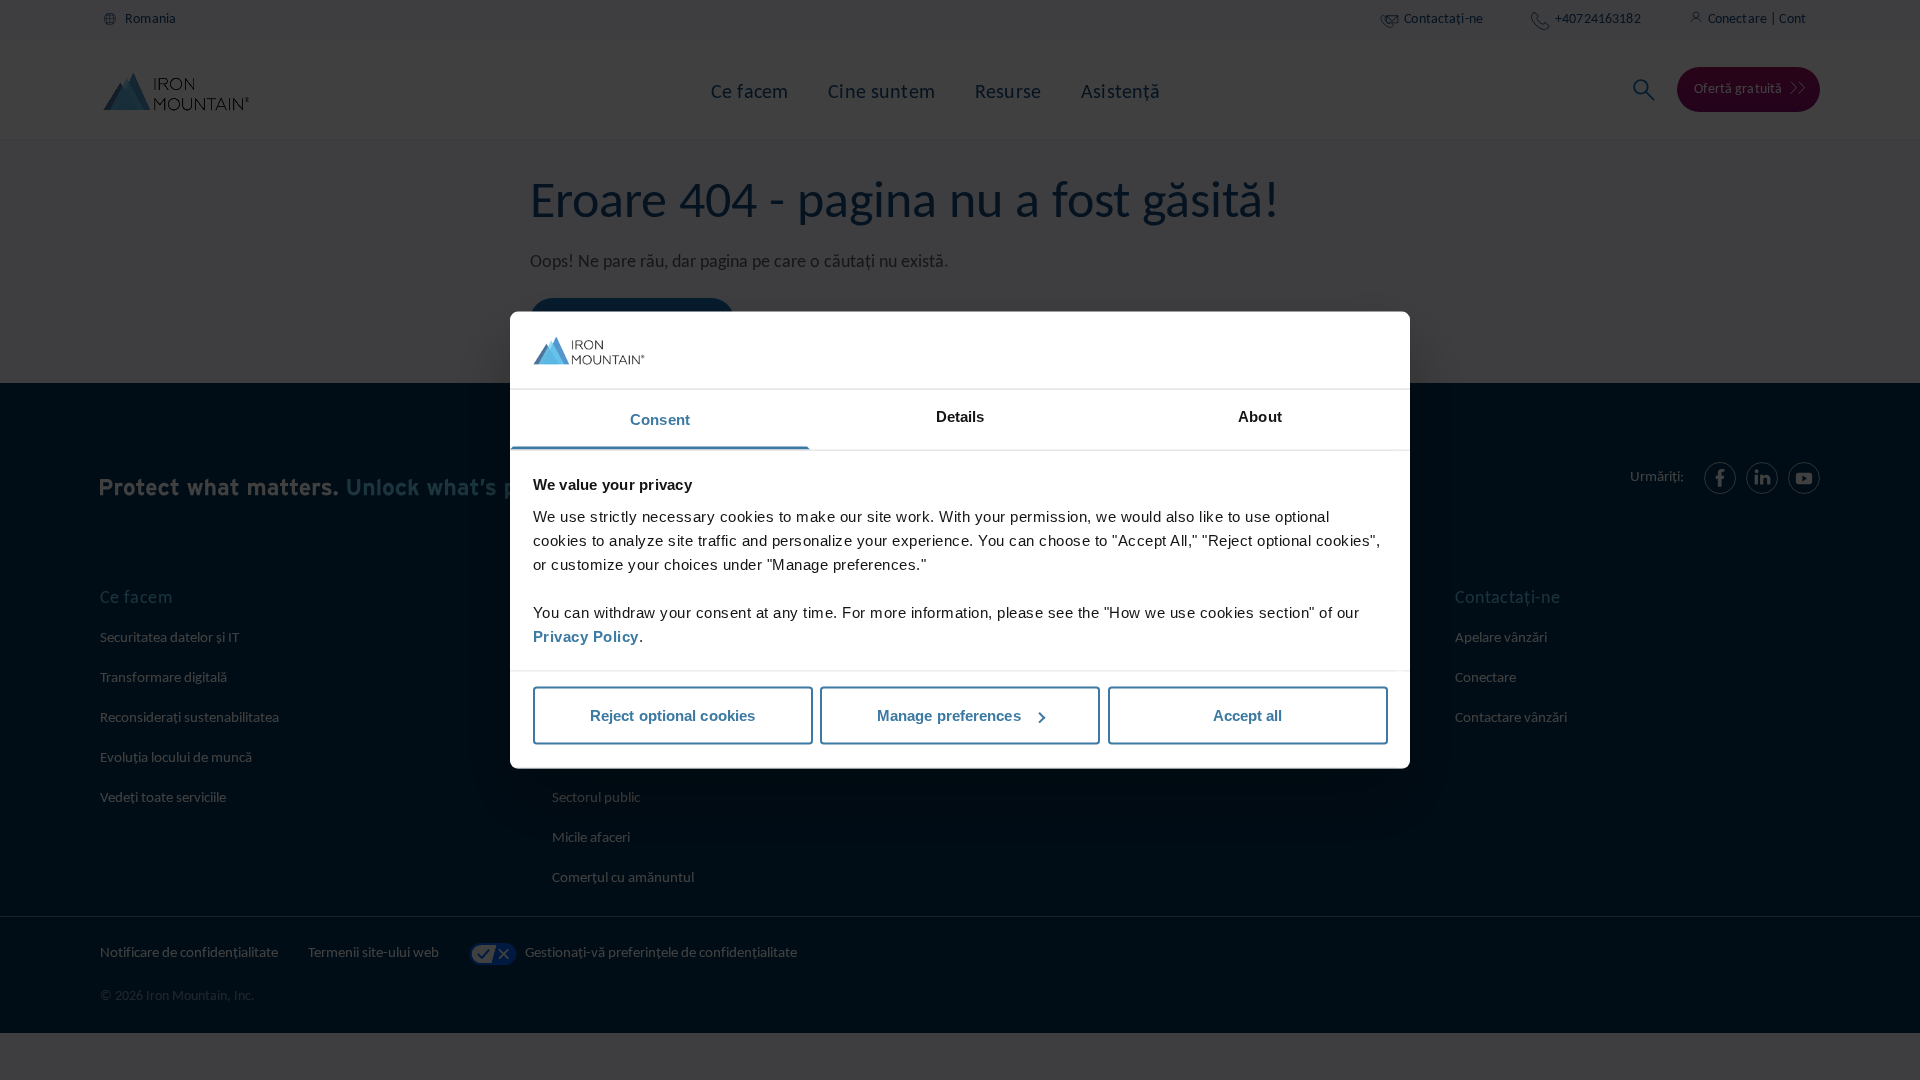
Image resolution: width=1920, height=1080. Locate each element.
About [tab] (1260, 415)
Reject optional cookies (672, 715)
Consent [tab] (660, 418)
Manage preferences (949, 715)
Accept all (1248, 715)
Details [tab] (960, 415)
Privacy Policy (586, 635)
